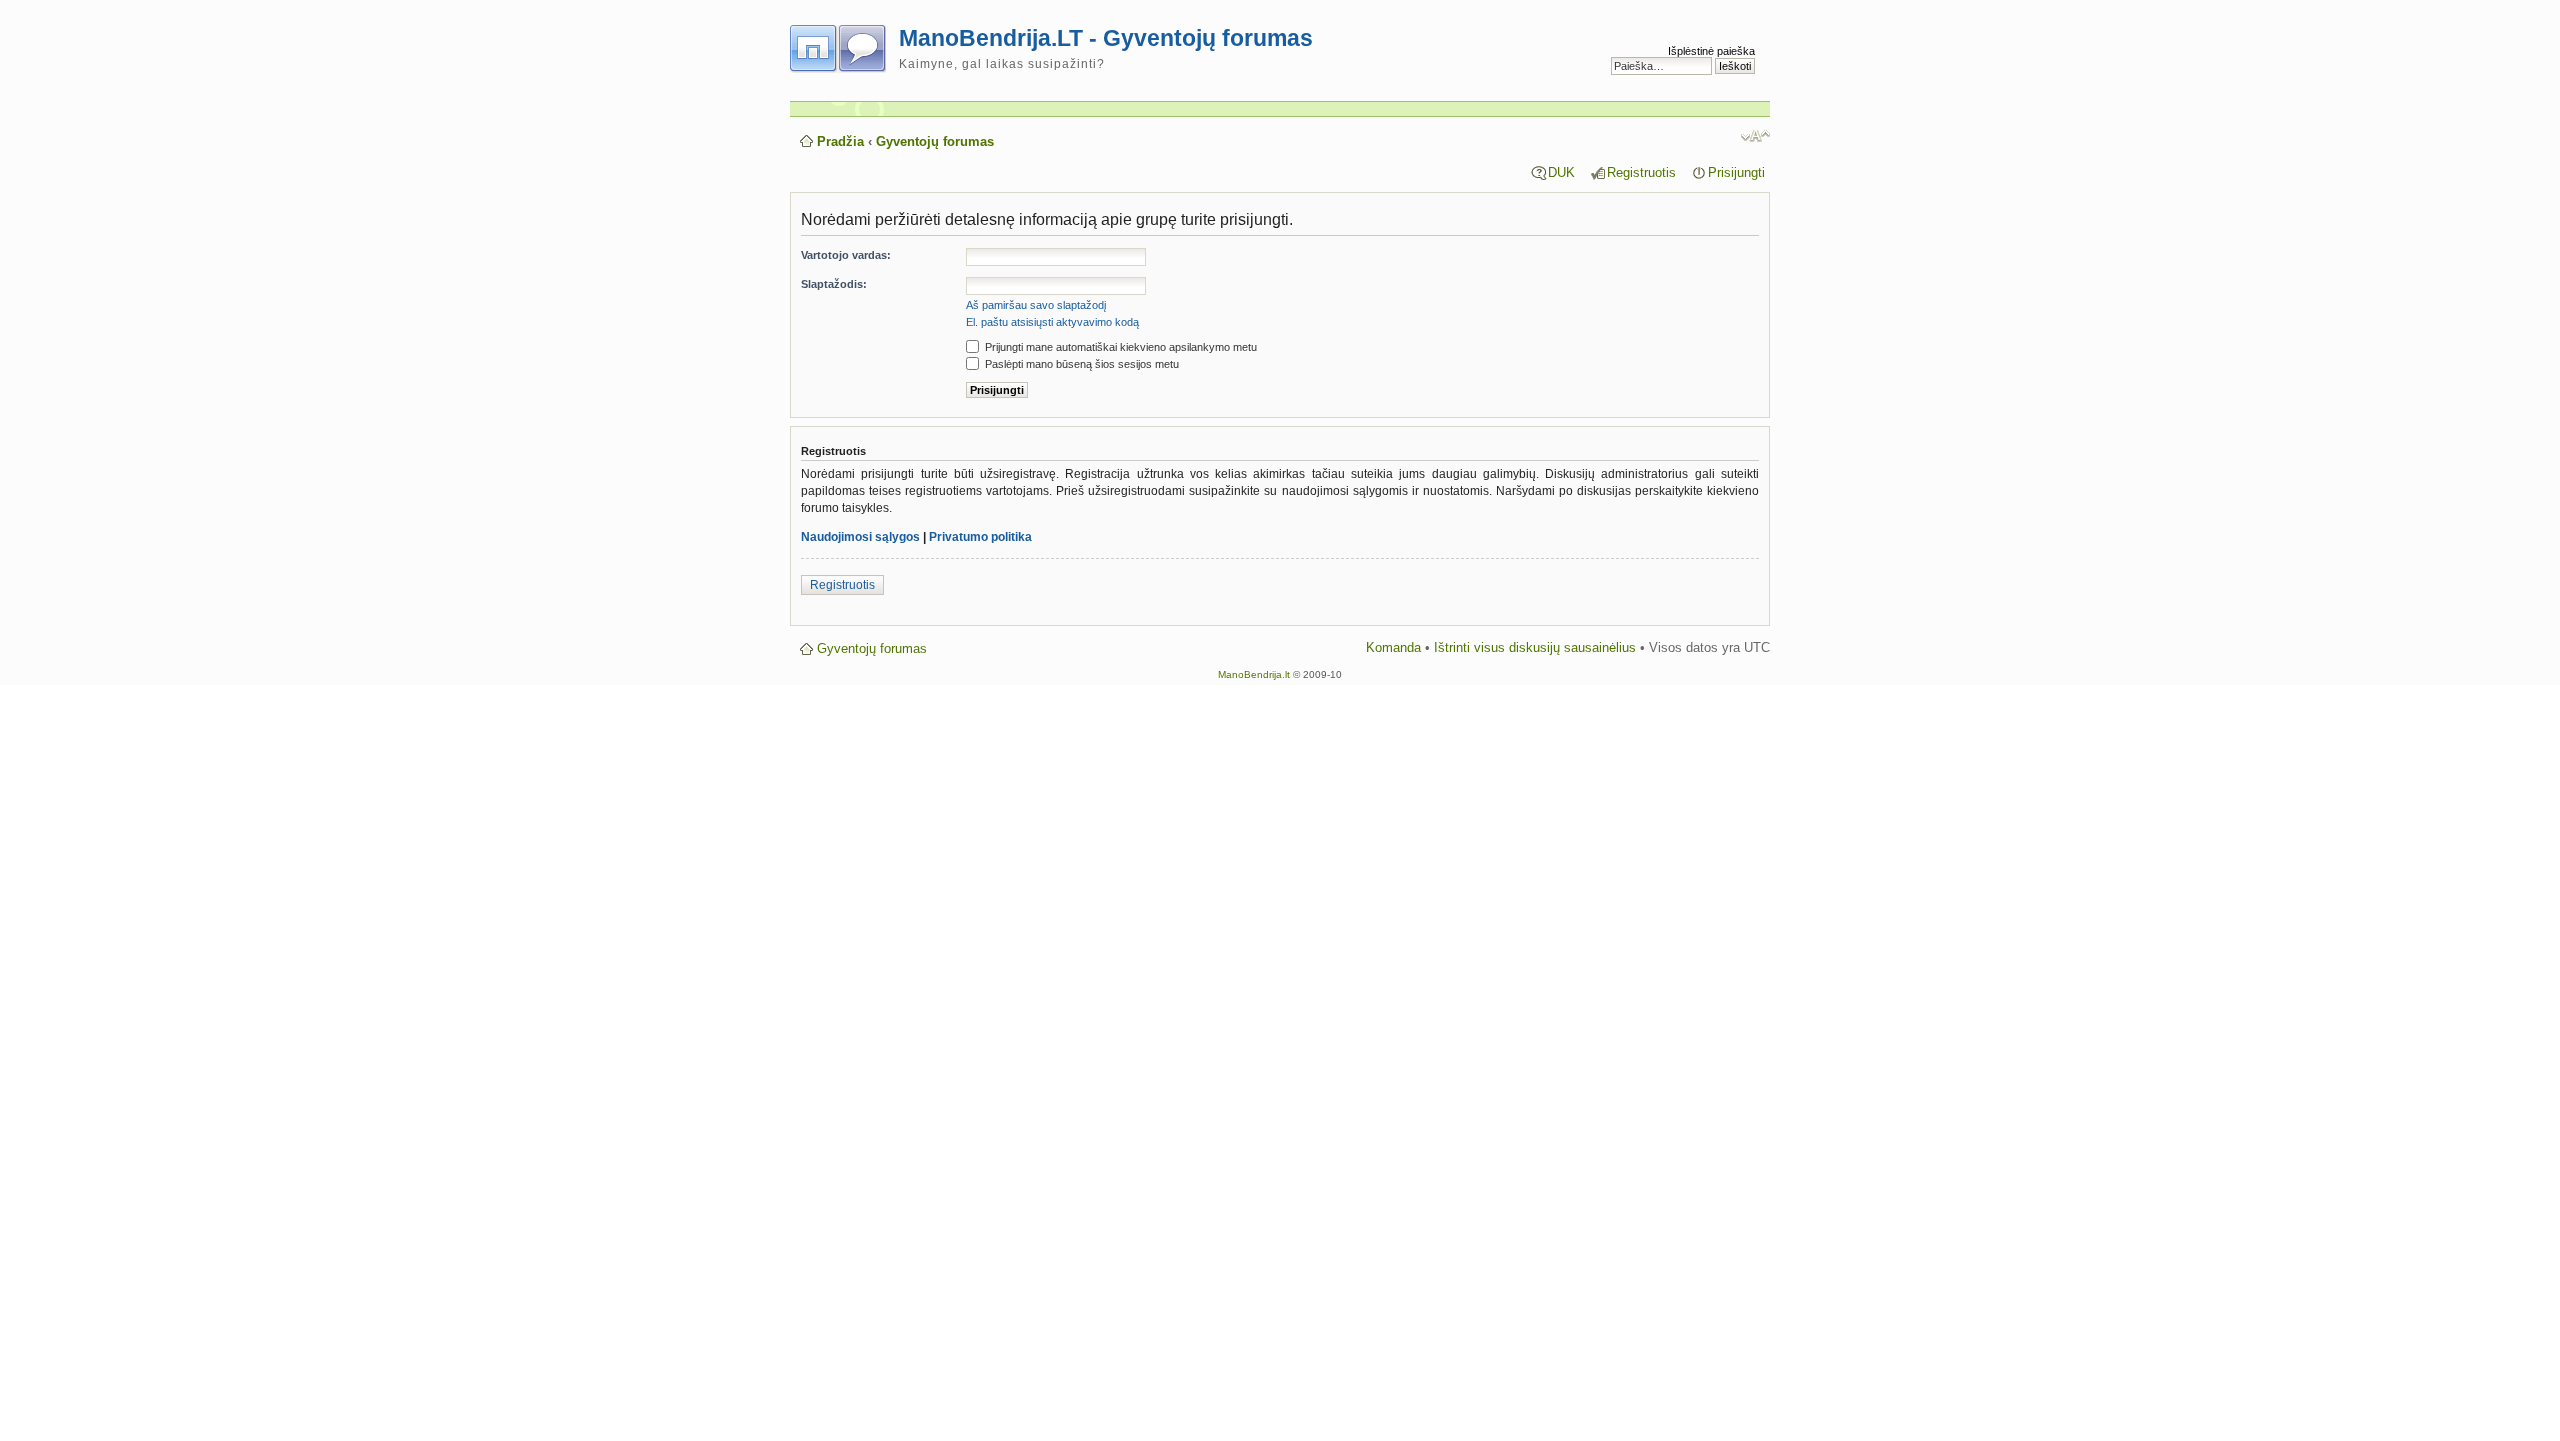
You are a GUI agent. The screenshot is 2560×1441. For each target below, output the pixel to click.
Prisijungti (1736, 172)
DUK (1561, 172)
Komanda (1393, 647)
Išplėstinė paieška (1711, 51)
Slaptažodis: (834, 284)
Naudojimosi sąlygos (860, 537)
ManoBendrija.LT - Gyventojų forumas (1106, 38)
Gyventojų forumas (935, 141)
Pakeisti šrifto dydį (1755, 136)
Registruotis (1641, 172)
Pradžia (840, 141)
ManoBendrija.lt (1254, 674)
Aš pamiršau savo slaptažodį (1036, 305)
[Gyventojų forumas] (844, 45)
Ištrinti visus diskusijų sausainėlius (1535, 647)
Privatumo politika (980, 537)
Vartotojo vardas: (846, 255)
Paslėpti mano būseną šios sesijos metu (1080, 364)
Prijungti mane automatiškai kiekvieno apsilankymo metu (1119, 347)
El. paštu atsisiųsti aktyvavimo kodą (1052, 322)
